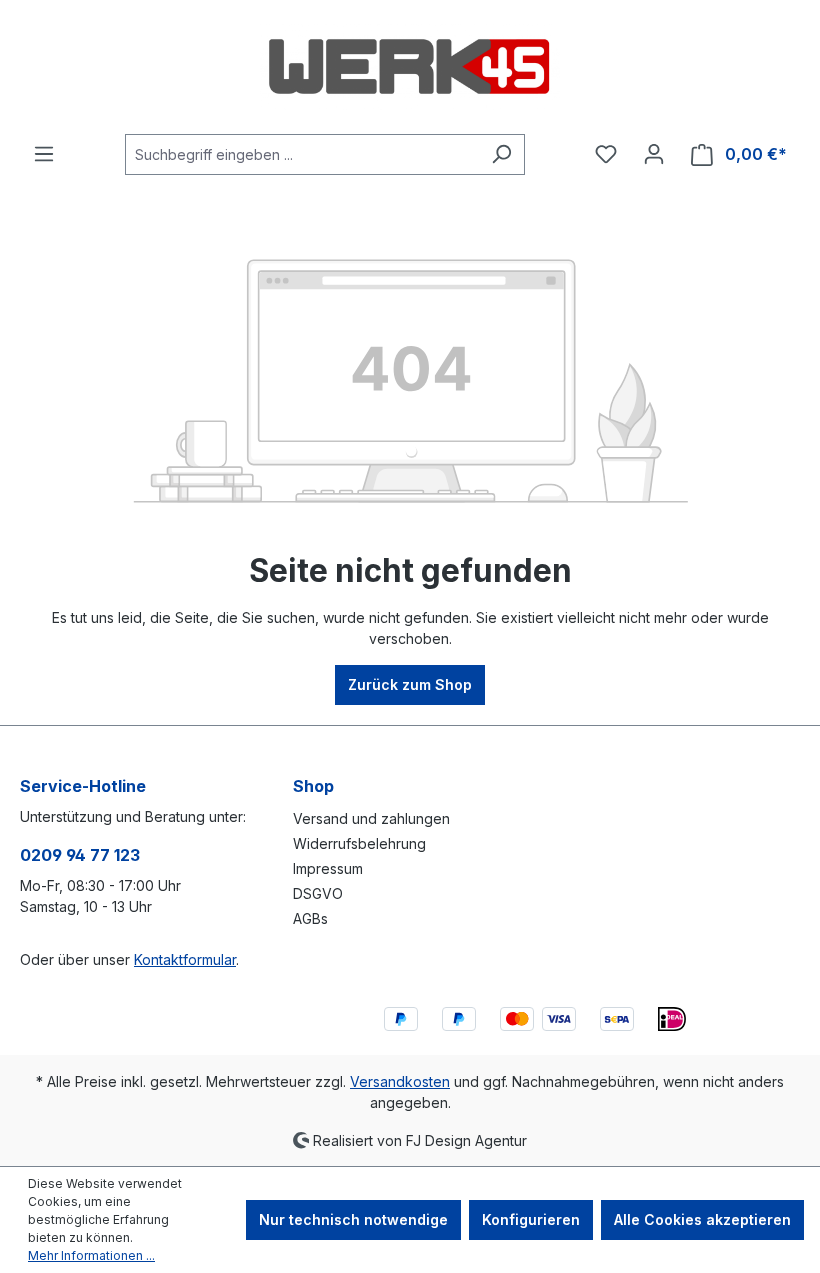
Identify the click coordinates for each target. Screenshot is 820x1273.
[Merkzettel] (606, 154)
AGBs (310, 918)
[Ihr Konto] (654, 154)
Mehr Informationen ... (91, 1255)
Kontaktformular (185, 959)
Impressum (328, 868)
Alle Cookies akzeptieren (702, 1219)
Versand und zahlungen (371, 818)
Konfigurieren (531, 1219)
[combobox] (302, 154)
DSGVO (318, 893)
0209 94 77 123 (80, 855)
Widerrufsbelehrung (359, 843)
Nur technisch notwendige (353, 1219)
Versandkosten (400, 1081)
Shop (313, 786)
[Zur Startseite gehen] (410, 67)
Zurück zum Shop (410, 684)
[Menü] (44, 154)
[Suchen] (501, 154)
